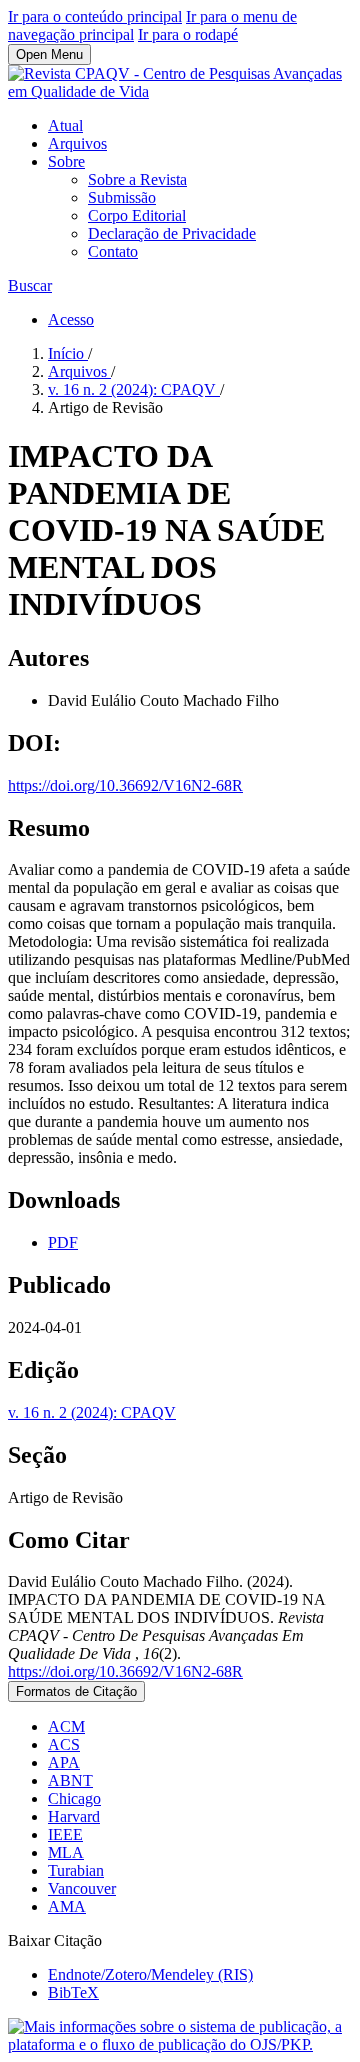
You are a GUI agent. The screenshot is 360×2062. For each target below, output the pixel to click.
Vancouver (82, 1888)
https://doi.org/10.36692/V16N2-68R (125, 785)
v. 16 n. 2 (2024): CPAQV (134, 389)
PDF (63, 1242)
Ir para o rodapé (188, 34)
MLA (66, 1852)
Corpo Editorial (137, 215)
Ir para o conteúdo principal (95, 16)
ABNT (70, 1780)
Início (68, 353)
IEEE (65, 1834)
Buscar (30, 285)
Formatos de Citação (76, 1691)
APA (64, 1762)
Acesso (71, 319)
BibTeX (73, 1992)
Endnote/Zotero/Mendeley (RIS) (150, 1974)
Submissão (122, 197)
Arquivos (77, 143)
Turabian (76, 1870)
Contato (113, 251)
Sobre (66, 161)
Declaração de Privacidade (172, 233)
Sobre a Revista (137, 179)
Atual (65, 125)
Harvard (74, 1816)
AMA (67, 1906)
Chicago (74, 1798)
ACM (66, 1726)
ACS (64, 1744)
